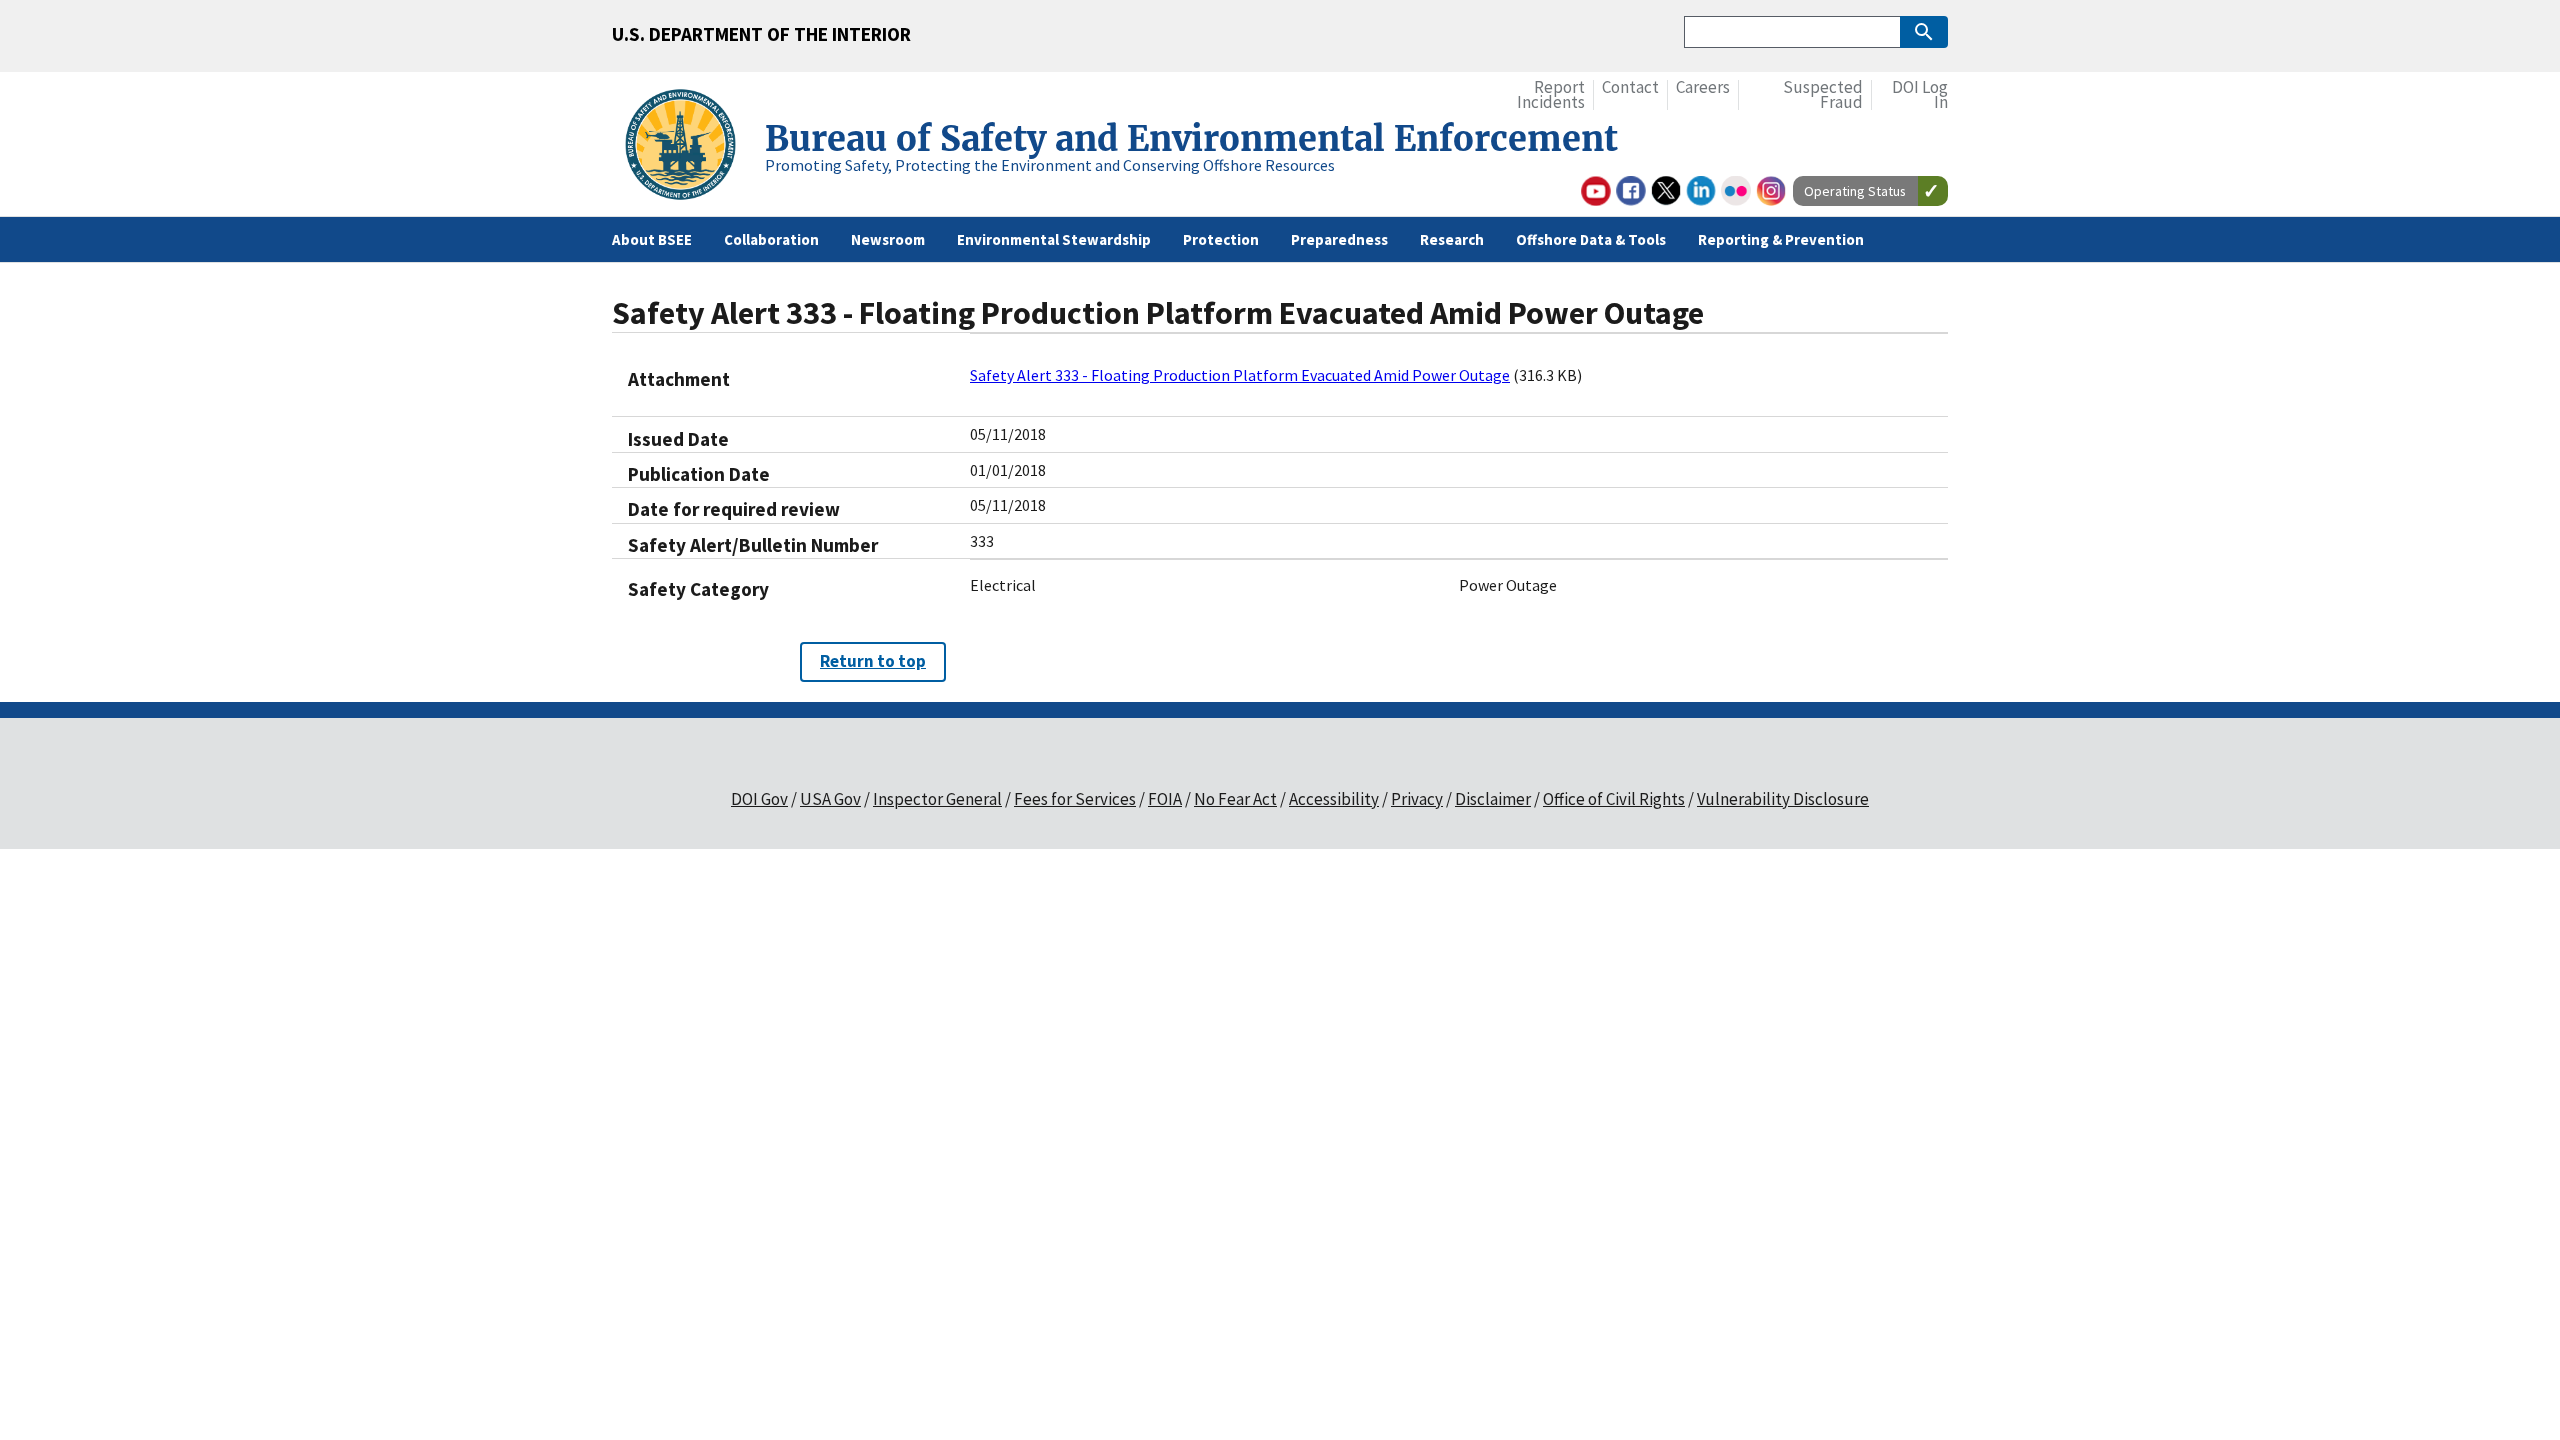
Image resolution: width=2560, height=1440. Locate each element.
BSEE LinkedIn (1701, 191)
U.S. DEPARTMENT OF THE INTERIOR (761, 34)
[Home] (688, 147)
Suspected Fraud (1823, 95)
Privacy (1417, 799)
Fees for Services (1075, 799)
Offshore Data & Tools (1591, 239)
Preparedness (1339, 239)
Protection (1221, 239)
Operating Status (1855, 191)
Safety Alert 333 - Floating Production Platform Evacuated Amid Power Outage (1240, 375)
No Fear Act (1235, 799)
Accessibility (1334, 799)
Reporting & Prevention (1781, 239)
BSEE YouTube (1596, 191)
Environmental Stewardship (1054, 239)
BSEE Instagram (1771, 191)
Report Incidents (1551, 95)
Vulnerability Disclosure (1783, 799)
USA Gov (830, 799)
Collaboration (771, 239)
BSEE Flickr (1736, 191)
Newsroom (888, 239)
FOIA (1165, 799)
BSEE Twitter (1666, 191)
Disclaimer (1493, 799)
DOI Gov (759, 799)
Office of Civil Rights (1614, 799)
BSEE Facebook (1631, 191)
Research (1452, 239)
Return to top (873, 661)
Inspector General (937, 799)
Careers (1703, 87)
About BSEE (652, 239)
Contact (1630, 87)
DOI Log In (1920, 95)
